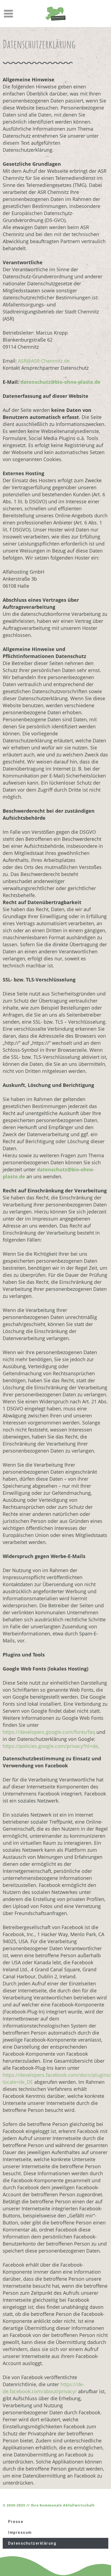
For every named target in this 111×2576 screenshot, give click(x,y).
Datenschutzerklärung (32, 2543)
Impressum (20, 2532)
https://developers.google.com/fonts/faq (49, 1732)
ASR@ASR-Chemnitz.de (44, 361)
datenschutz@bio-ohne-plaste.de (60, 382)
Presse (16, 2522)
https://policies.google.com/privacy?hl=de (50, 1746)
